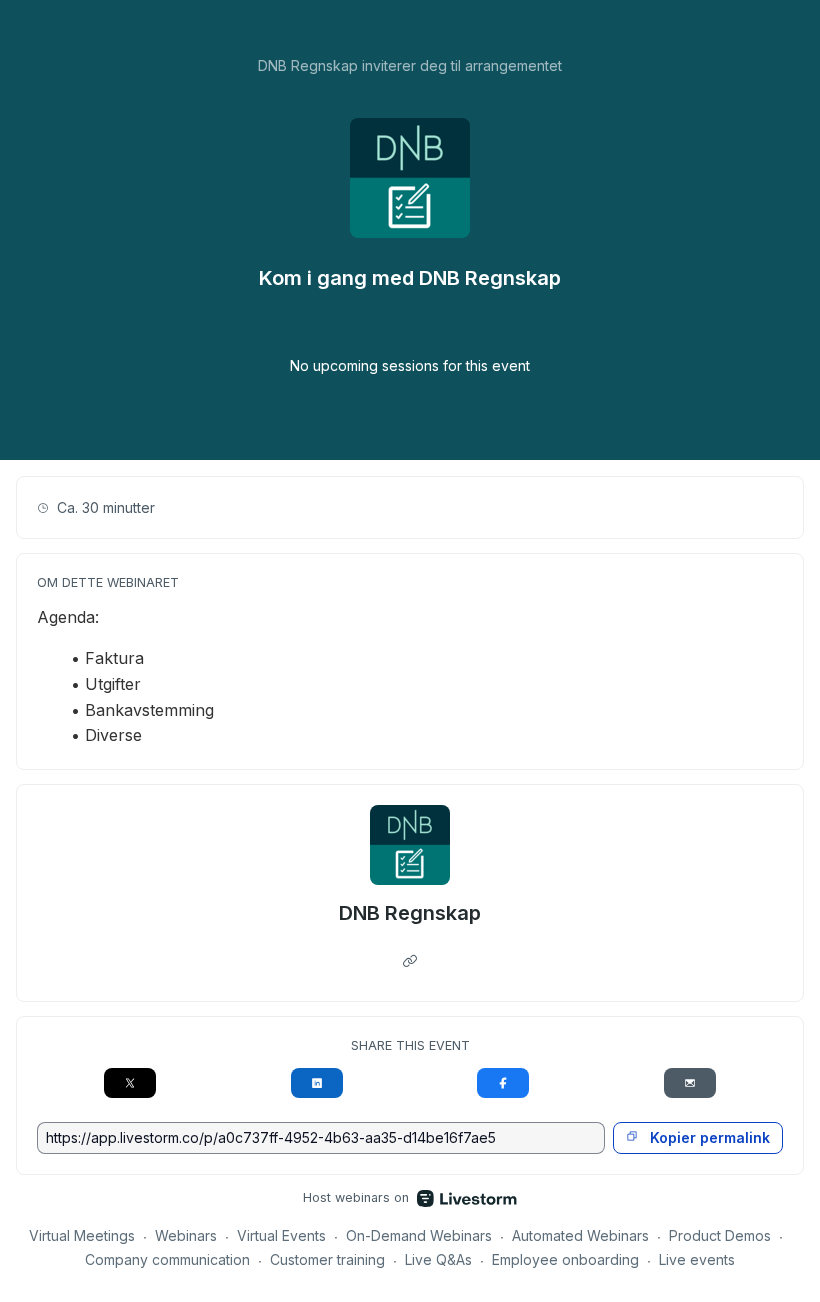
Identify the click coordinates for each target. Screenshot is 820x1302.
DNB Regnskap (410, 913)
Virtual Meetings (82, 1235)
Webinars (186, 1235)
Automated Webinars (580, 1235)
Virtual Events (281, 1235)
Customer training (327, 1259)
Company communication (167, 1259)
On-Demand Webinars (419, 1235)
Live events (697, 1259)
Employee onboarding (565, 1259)
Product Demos (720, 1235)
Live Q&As (438, 1259)
